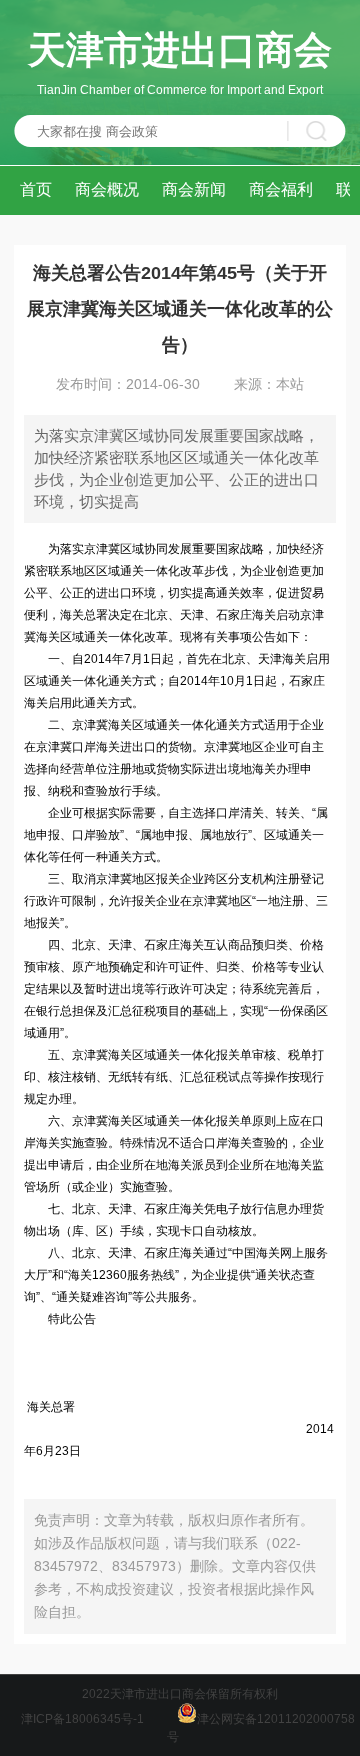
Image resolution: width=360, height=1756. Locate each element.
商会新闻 (194, 189)
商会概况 (107, 189)
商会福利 (281, 189)
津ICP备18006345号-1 (82, 1719)
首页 (36, 189)
